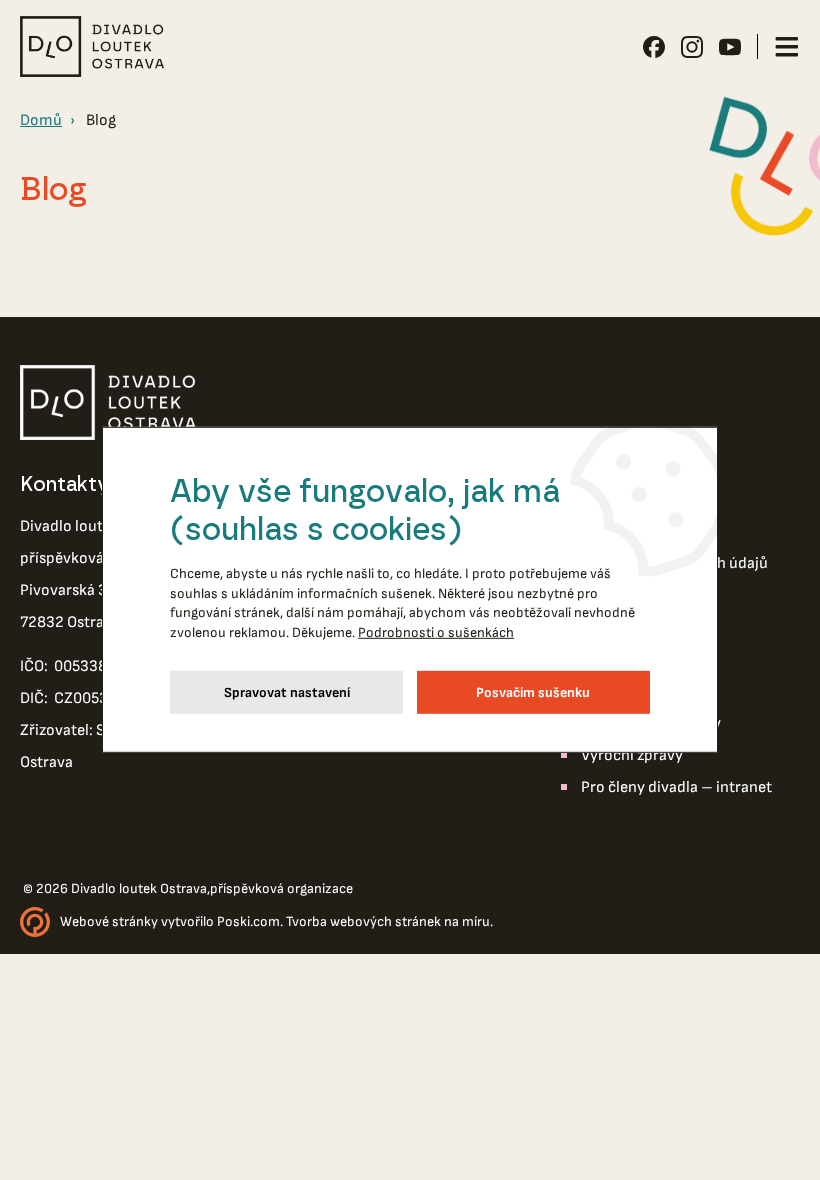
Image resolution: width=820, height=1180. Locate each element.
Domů (41, 120)
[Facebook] (654, 47)
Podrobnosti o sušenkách (436, 632)
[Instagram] (692, 47)
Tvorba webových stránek (363, 921)
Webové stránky (109, 921)
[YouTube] (730, 47)
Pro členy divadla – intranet (676, 787)
